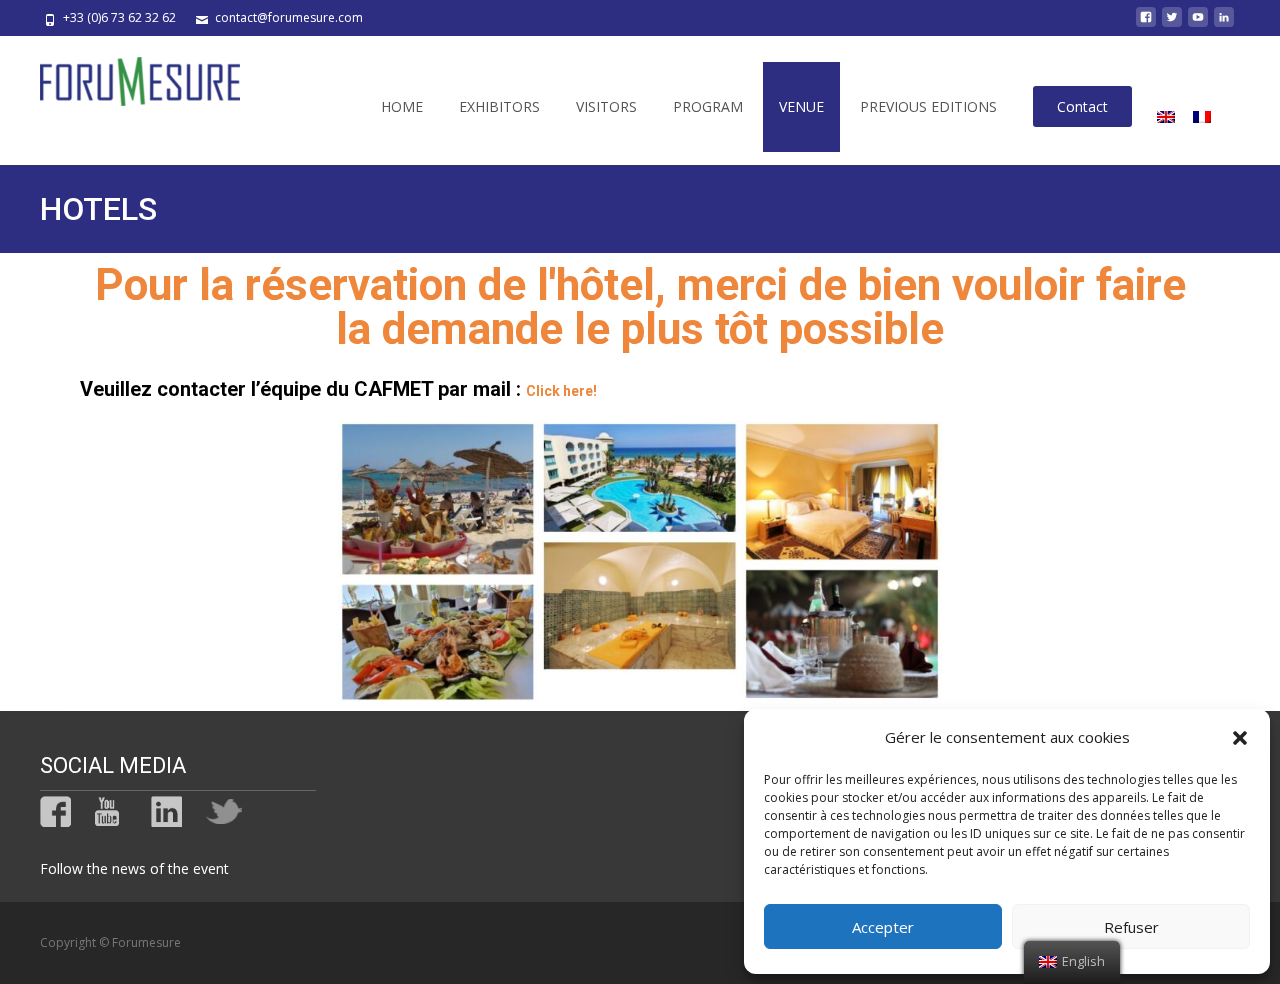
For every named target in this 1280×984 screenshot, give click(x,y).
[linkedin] (1224, 24)
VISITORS (606, 106)
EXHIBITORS (499, 106)
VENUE (801, 106)
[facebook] (1146, 24)
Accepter (883, 927)
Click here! (561, 391)
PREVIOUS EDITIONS (928, 106)
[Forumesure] (124, 76)
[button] (1240, 738)
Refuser (1131, 927)
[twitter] (1172, 24)
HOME (402, 106)
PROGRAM (708, 106)
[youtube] (1198, 24)
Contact (1082, 106)
